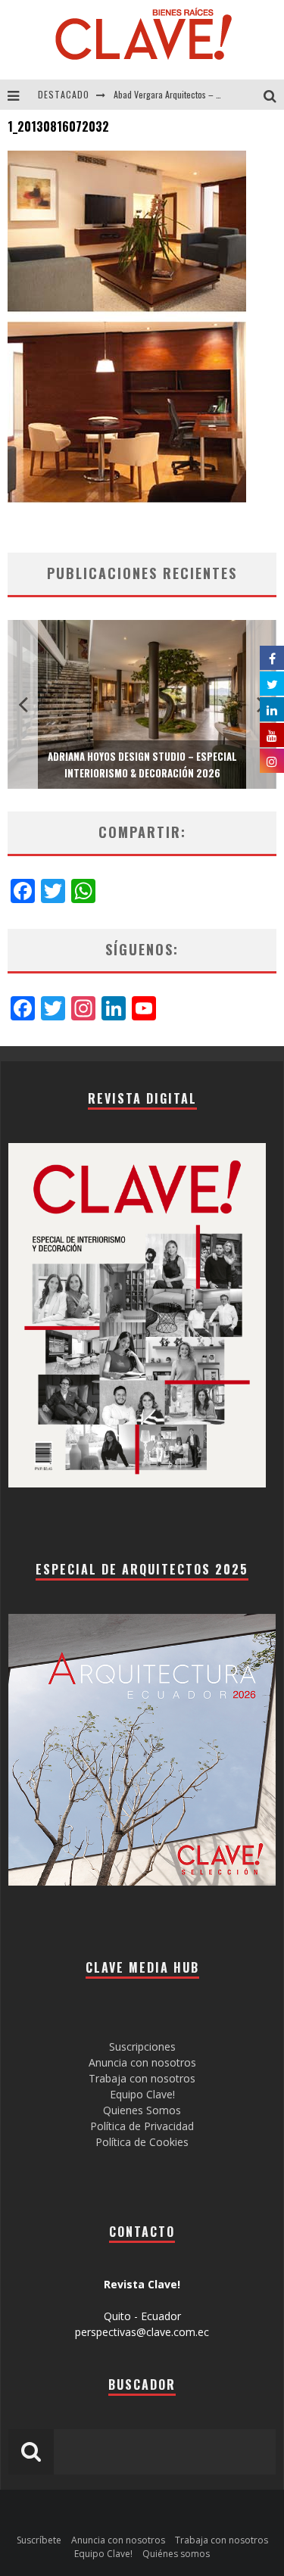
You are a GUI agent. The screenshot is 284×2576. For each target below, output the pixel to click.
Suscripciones (142, 2046)
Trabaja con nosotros (142, 2078)
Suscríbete (39, 2540)
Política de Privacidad (142, 2126)
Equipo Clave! (142, 2094)
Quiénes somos (176, 2554)
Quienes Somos (142, 2110)
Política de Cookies (142, 2142)
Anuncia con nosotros (142, 2062)
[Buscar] (274, 95)
